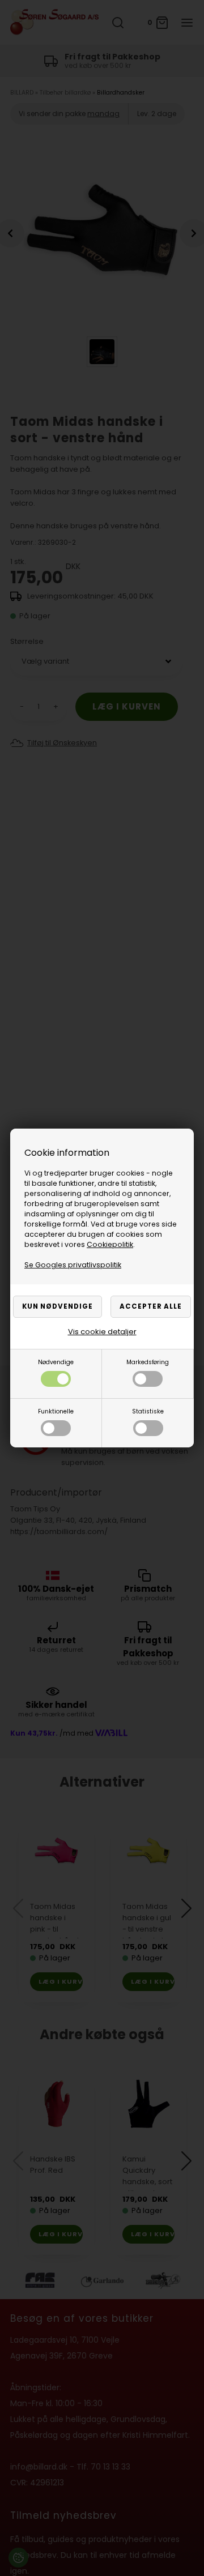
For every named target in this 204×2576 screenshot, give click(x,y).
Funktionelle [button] (56, 1411)
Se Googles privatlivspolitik (73, 1265)
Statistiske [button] (148, 1411)
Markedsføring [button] (148, 1362)
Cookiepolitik (110, 1244)
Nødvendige (56, 1362)
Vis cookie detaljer (102, 1332)
